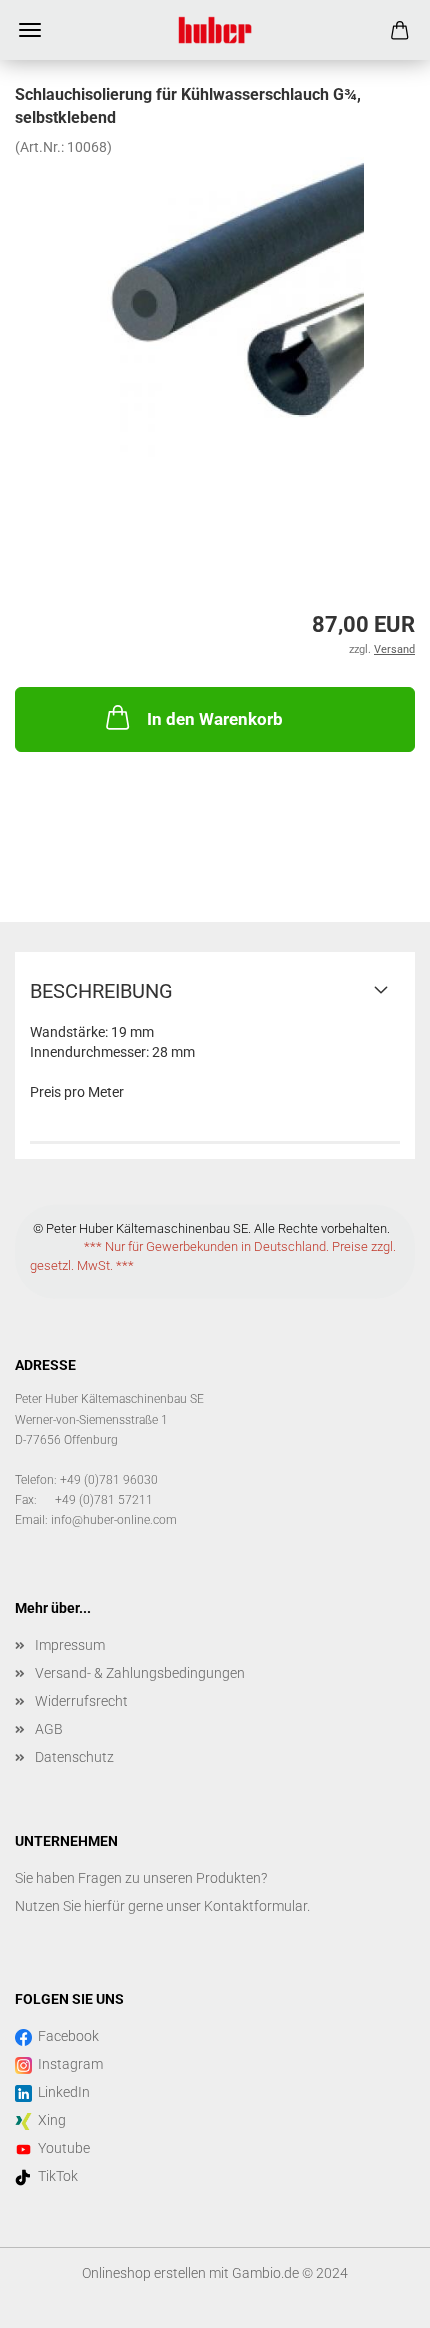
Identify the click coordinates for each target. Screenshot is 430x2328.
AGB (49, 1729)
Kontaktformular (255, 1906)
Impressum (70, 1645)
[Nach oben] (375, 2298)
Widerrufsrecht (81, 1701)
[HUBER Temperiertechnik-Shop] (215, 30)
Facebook (65, 2036)
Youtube (61, 2148)
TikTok (55, 2176)
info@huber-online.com (114, 1520)
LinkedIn (61, 2092)
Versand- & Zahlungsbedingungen (140, 1673)
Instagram (67, 2064)
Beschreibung (101, 991)
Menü (30, 30)
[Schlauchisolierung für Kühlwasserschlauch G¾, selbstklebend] (215, 305)
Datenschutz (74, 1757)
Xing (49, 2120)
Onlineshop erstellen (144, 2273)
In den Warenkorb (215, 719)
